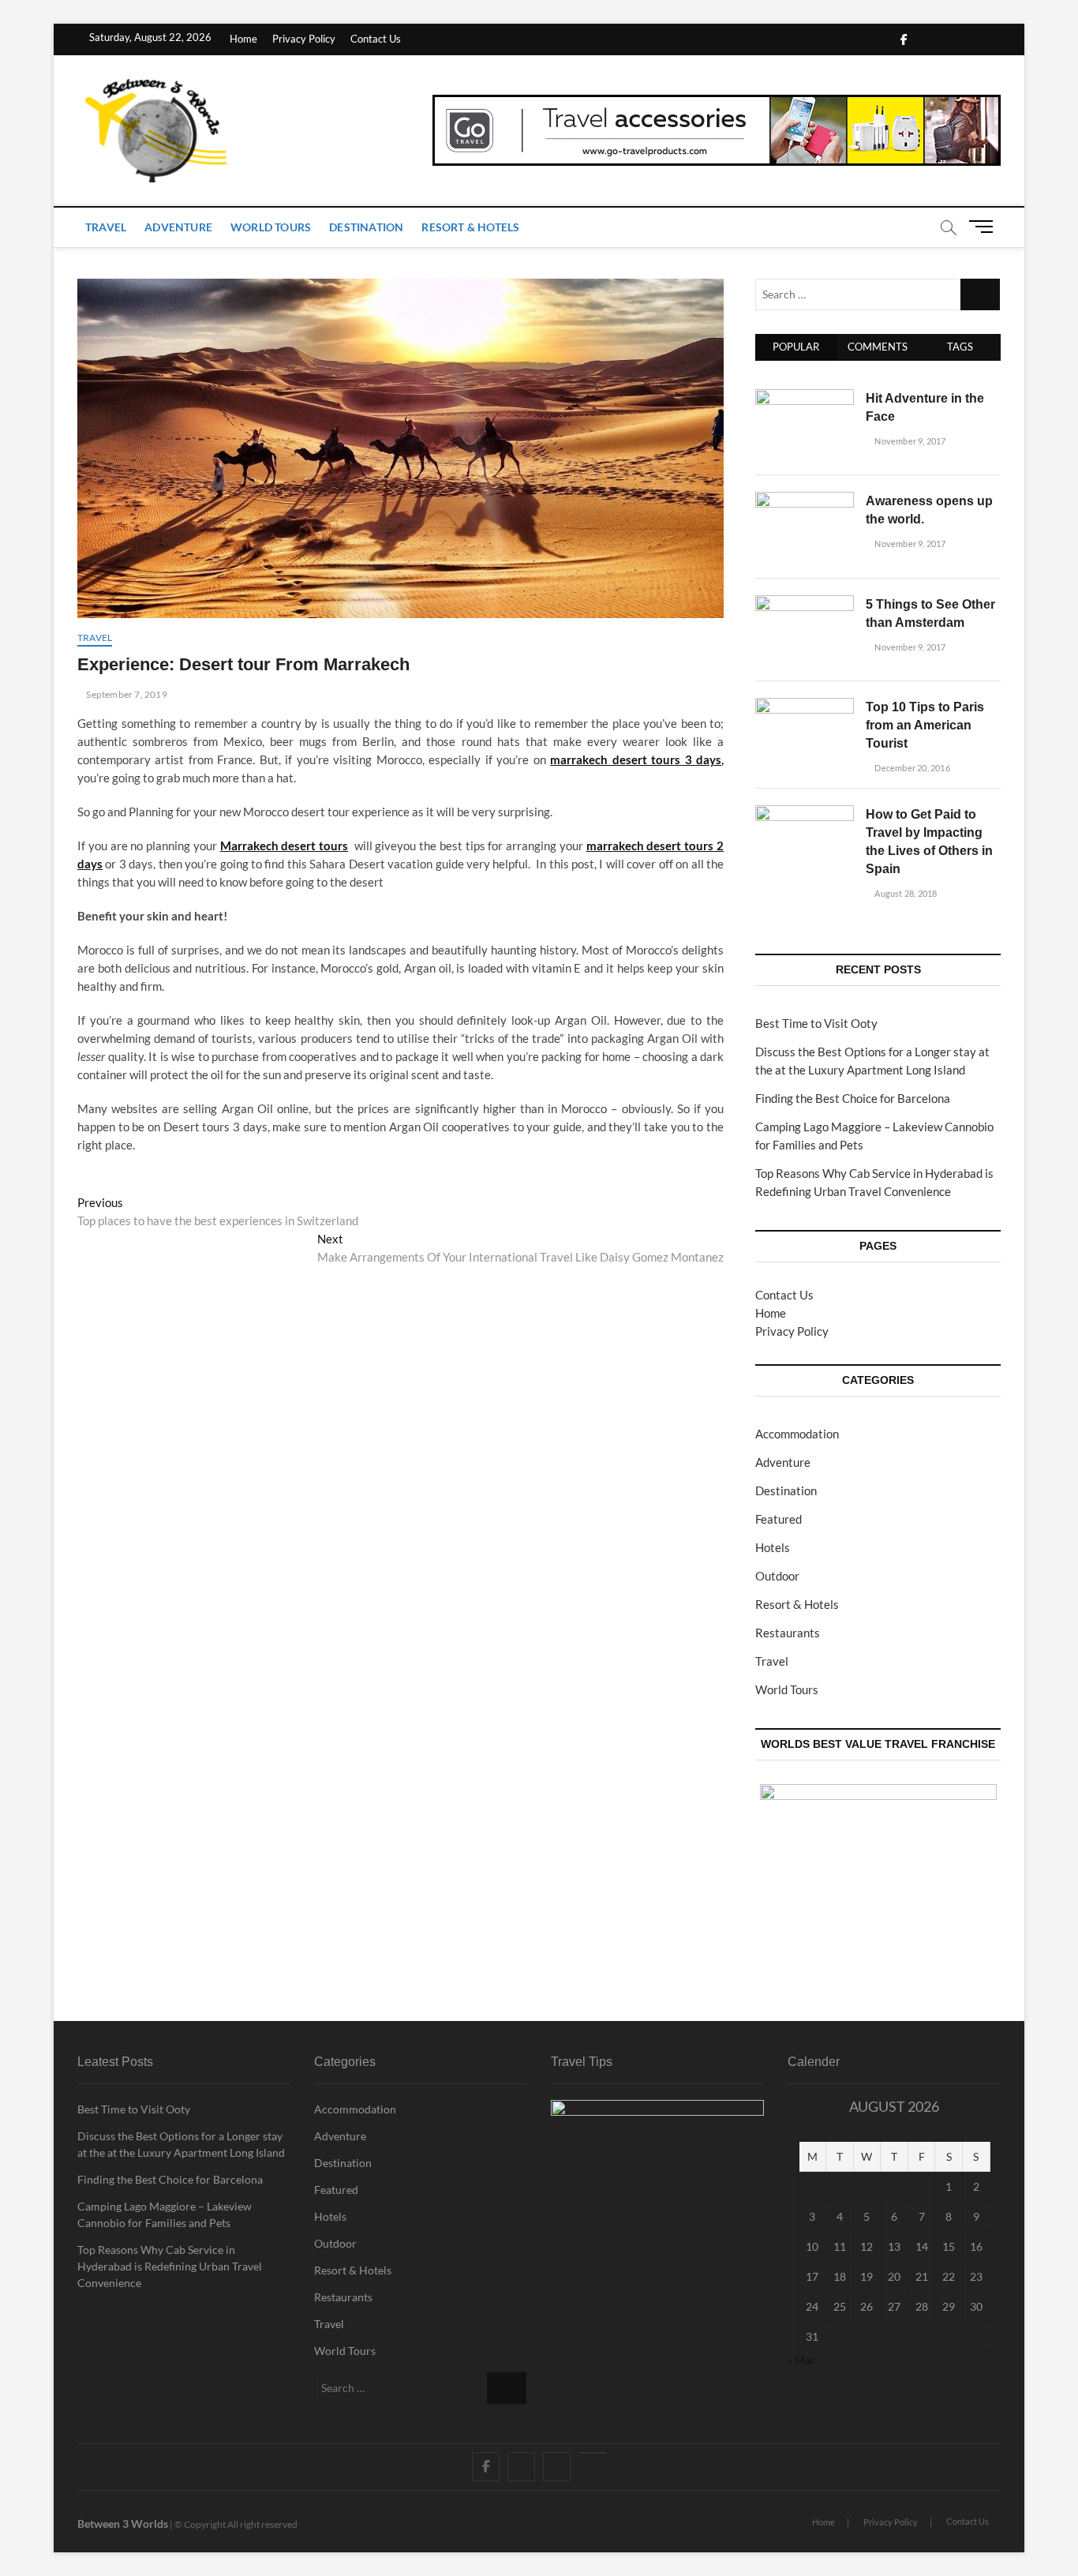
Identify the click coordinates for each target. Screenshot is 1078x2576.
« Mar (801, 2360)
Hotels (773, 1547)
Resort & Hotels (470, 227)
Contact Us (376, 39)
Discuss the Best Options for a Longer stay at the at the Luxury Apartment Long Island (181, 2144)
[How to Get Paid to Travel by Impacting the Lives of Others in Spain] (805, 814)
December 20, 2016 (911, 768)
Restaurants (788, 1633)
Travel (106, 227)
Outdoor (777, 1576)
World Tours (271, 227)
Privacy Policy (304, 39)
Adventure (178, 227)
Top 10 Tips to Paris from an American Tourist (925, 725)
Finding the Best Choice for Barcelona (853, 1098)
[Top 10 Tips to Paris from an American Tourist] (805, 707)
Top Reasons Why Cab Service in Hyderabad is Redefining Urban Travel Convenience (170, 2266)
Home (243, 39)
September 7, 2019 (126, 694)
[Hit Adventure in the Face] (805, 398)
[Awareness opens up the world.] (805, 501)
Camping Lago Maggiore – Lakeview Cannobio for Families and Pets (165, 2214)
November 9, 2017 (909, 441)
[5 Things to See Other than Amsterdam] (805, 604)
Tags (960, 347)
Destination (366, 227)
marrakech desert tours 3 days (636, 759)
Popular (796, 347)
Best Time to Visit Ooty (816, 1023)
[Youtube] (592, 2453)
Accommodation (797, 1434)
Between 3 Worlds (123, 2524)
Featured (779, 1519)
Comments (878, 347)
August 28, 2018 (905, 893)
